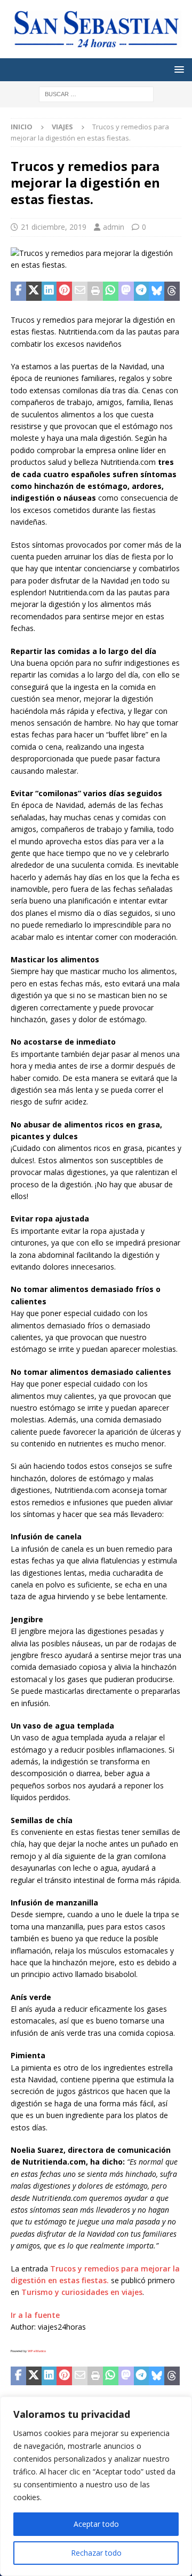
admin (114, 227)
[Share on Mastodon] (126, 291)
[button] (177, 69)
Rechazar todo (96, 2553)
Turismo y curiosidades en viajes (82, 2292)
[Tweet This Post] (34, 291)
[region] (96, 2486)
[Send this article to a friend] (80, 291)
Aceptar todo (96, 2524)
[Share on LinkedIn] (49, 291)
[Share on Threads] (172, 291)
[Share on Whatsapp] (111, 291)
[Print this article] (95, 291)
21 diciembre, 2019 (54, 227)
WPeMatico (37, 2351)
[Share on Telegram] (142, 291)
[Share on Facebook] (18, 291)
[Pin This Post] (64, 291)
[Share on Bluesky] (157, 291)
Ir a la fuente (35, 2315)
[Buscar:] (96, 93)
